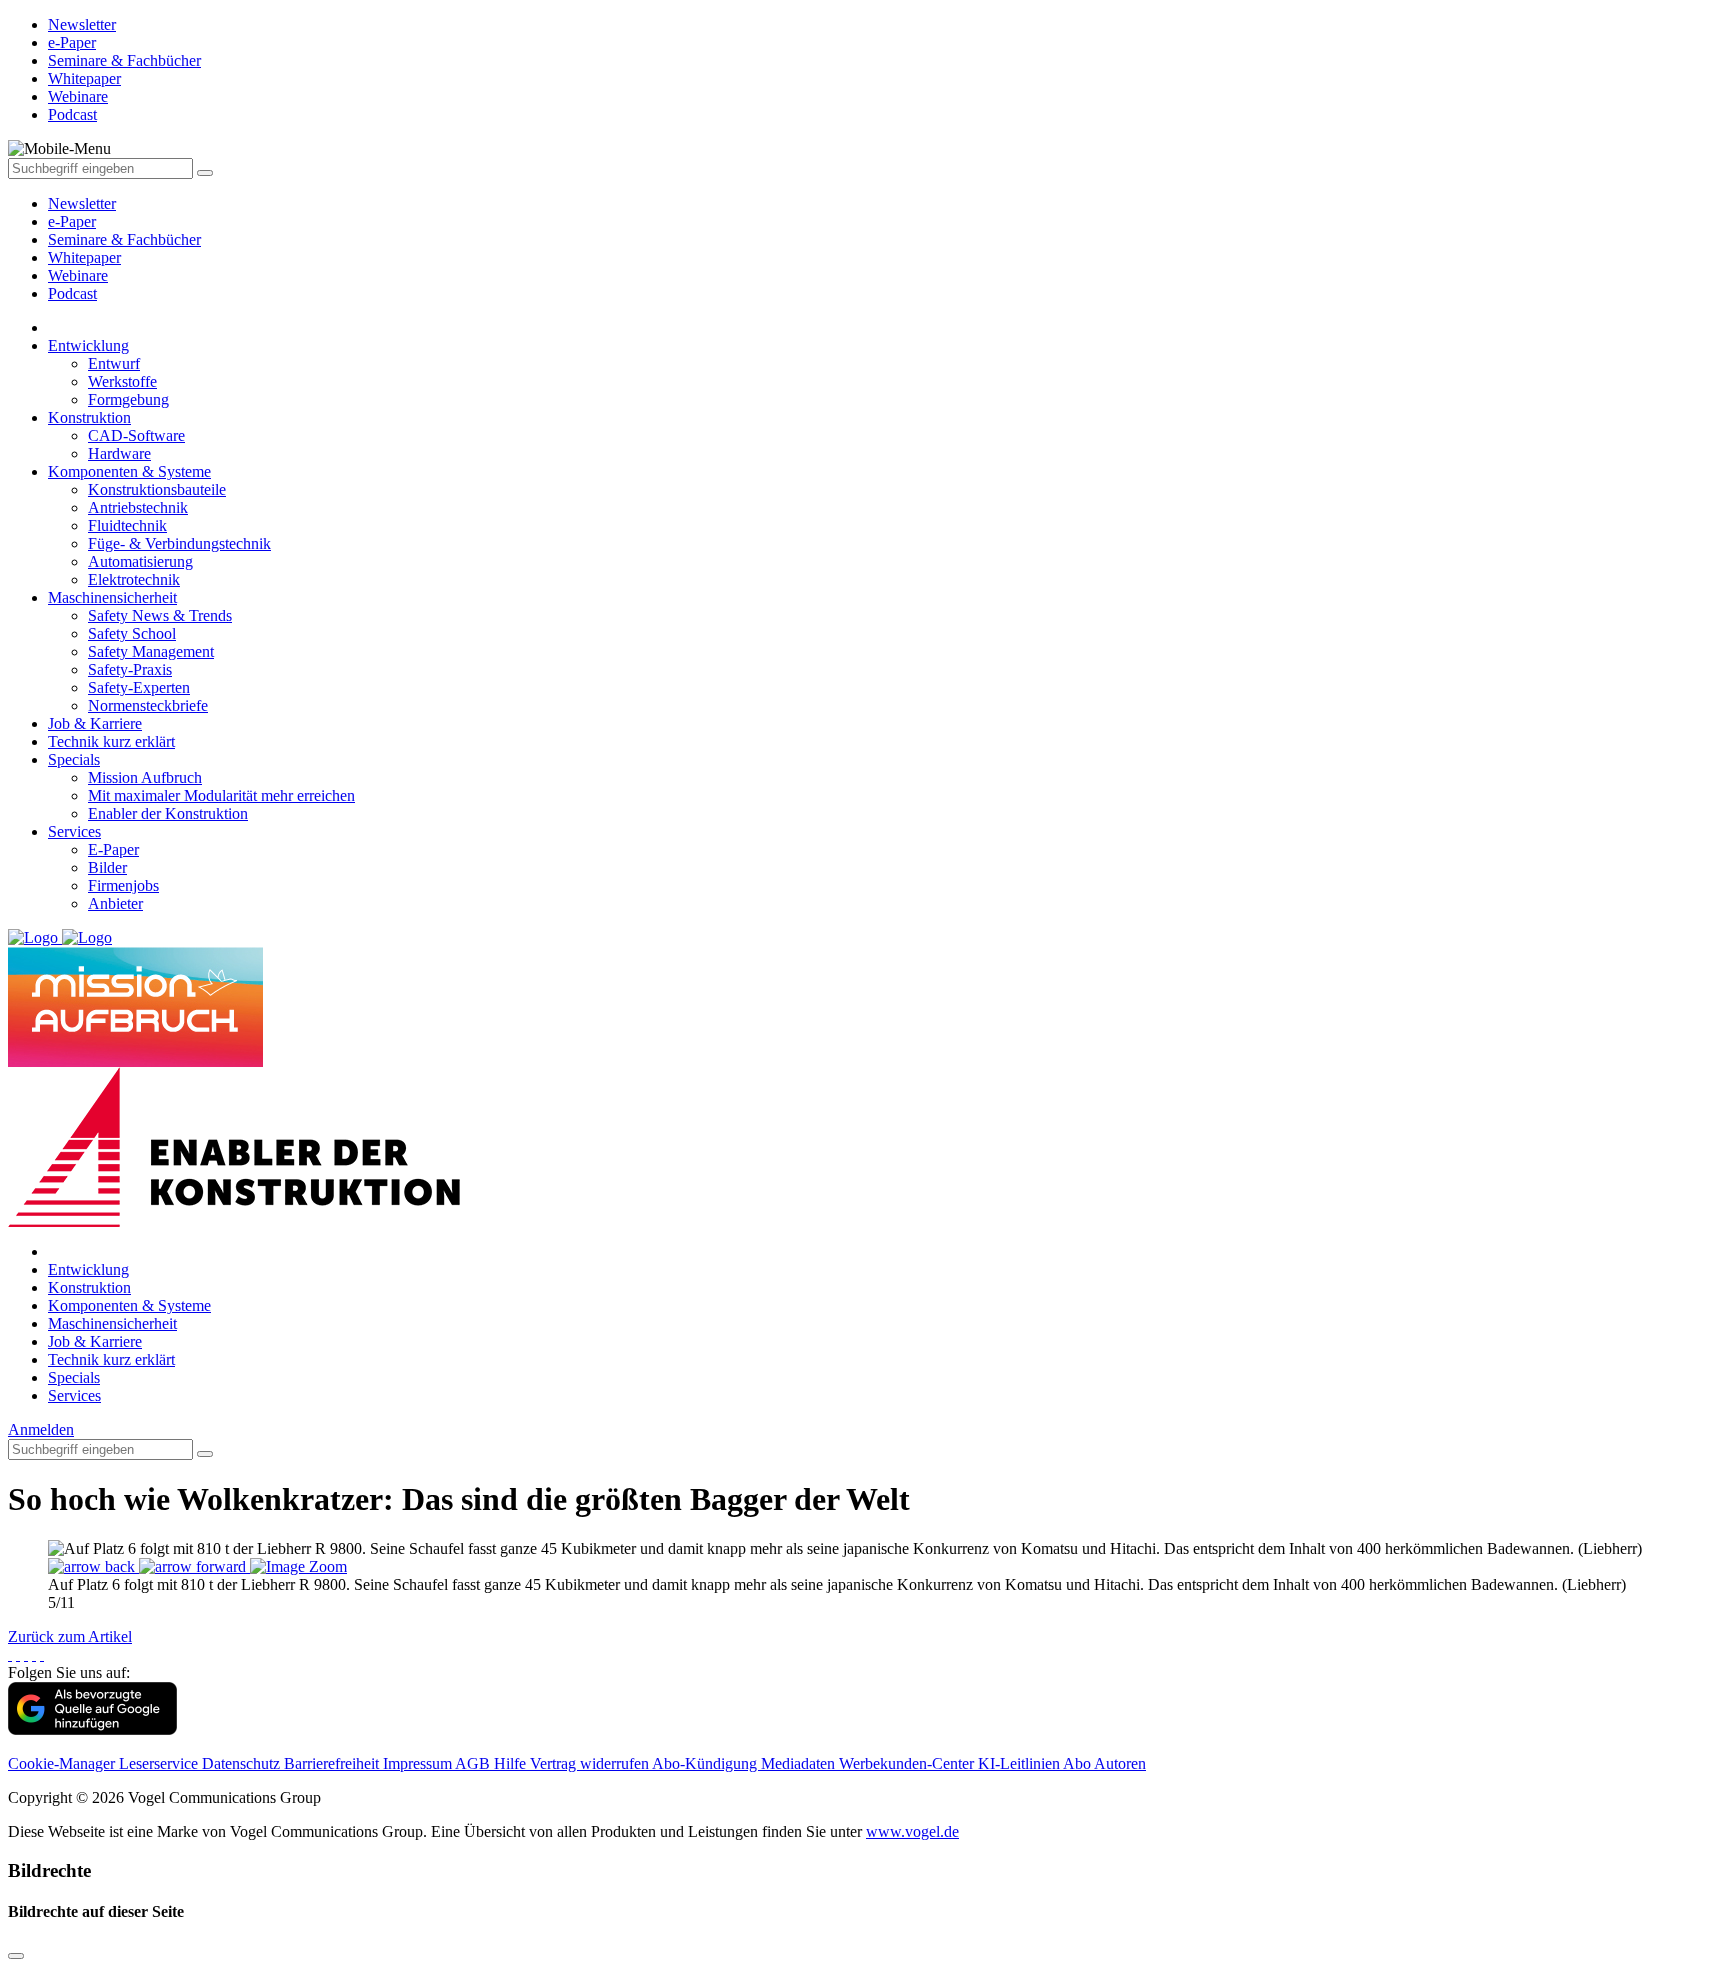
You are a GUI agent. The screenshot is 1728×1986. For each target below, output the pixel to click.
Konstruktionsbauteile (157, 489)
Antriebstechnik (138, 507)
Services (74, 831)
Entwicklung (88, 345)
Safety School (132, 633)
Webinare (78, 275)
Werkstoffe (122, 381)
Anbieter (115, 903)
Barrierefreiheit (333, 1763)
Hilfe (512, 1763)
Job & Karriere (95, 723)
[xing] (26, 1654)
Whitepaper (84, 257)
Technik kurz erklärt (111, 741)
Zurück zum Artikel (70, 1636)
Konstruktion (89, 417)
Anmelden (41, 1429)
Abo (1078, 1763)
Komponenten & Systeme (129, 471)
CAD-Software (136, 435)
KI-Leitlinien (1020, 1763)
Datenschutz (243, 1763)
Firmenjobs (123, 885)
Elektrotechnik (134, 579)
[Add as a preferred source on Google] (92, 1729)
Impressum (419, 1763)
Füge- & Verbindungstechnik (179, 543)
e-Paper (72, 221)
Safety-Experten (139, 687)
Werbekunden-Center (908, 1763)
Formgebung (128, 399)
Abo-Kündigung (706, 1763)
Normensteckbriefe (148, 705)
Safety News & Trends (160, 615)
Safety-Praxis (130, 669)
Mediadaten (800, 1763)
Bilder (107, 867)
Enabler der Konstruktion (168, 813)
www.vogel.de (912, 1831)
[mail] (42, 1654)
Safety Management (151, 651)
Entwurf (114, 363)
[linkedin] (34, 1654)
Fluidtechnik (127, 525)
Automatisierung (140, 561)
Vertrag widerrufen (591, 1763)
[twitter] (18, 1654)
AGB (474, 1763)
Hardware (119, 453)
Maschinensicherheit (112, 597)
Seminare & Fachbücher (124, 239)
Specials (74, 759)
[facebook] (10, 1654)
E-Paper (113, 849)
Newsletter (82, 203)
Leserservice (160, 1763)
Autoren (1120, 1763)
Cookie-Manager (63, 1763)
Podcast (72, 293)
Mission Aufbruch (145, 777)
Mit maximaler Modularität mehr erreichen (221, 795)
